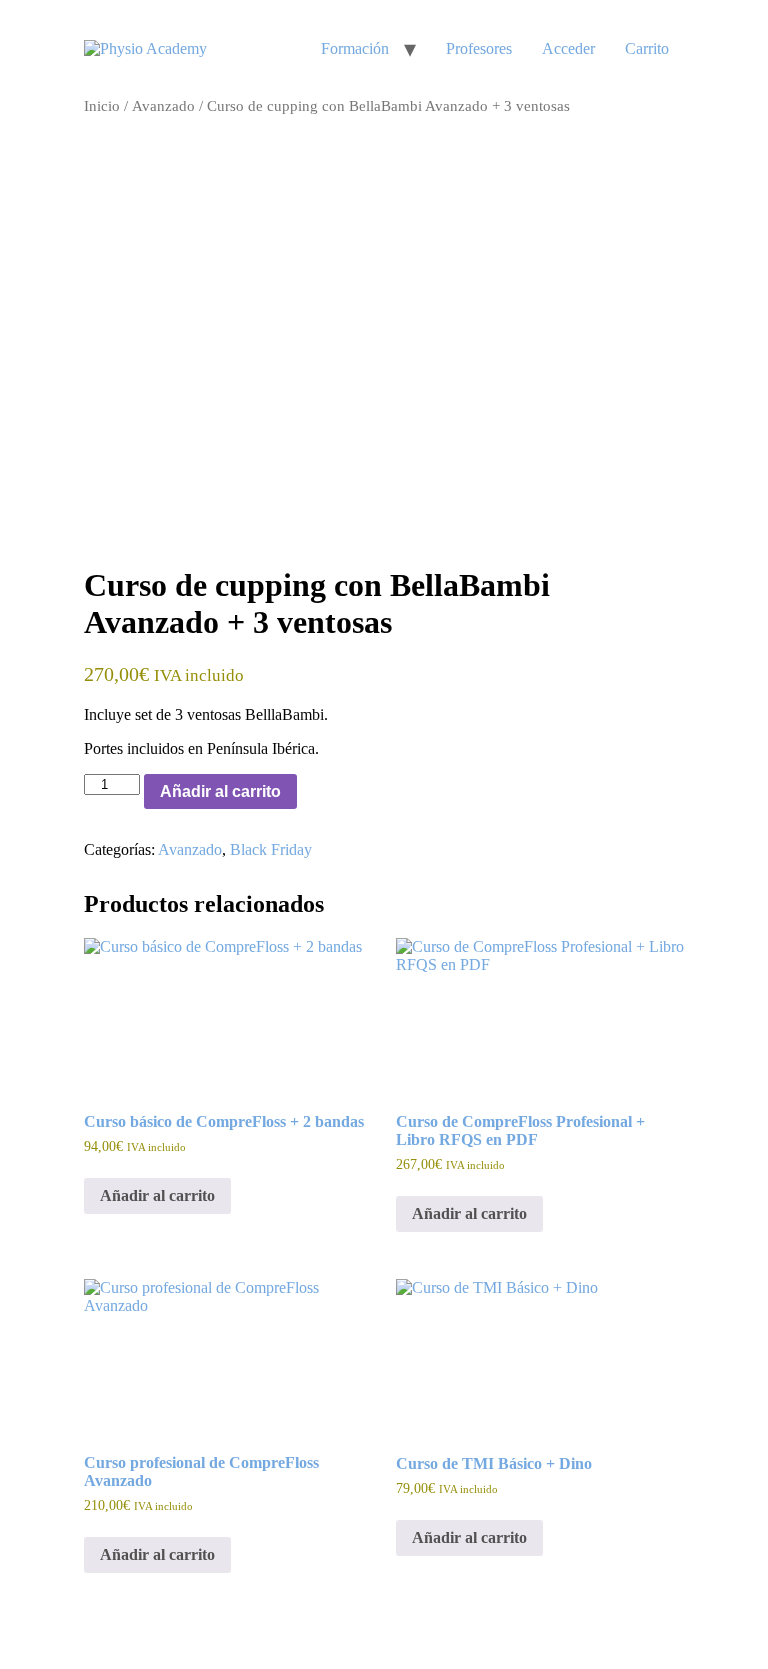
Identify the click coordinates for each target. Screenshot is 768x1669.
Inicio (102, 106)
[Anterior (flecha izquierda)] (35, 835)
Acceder (568, 48)
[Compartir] (658, 22)
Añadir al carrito (220, 791)
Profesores (479, 48)
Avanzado (163, 106)
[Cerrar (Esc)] (702, 22)
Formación (355, 48)
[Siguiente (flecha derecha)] (733, 835)
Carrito (647, 48)
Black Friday (271, 849)
